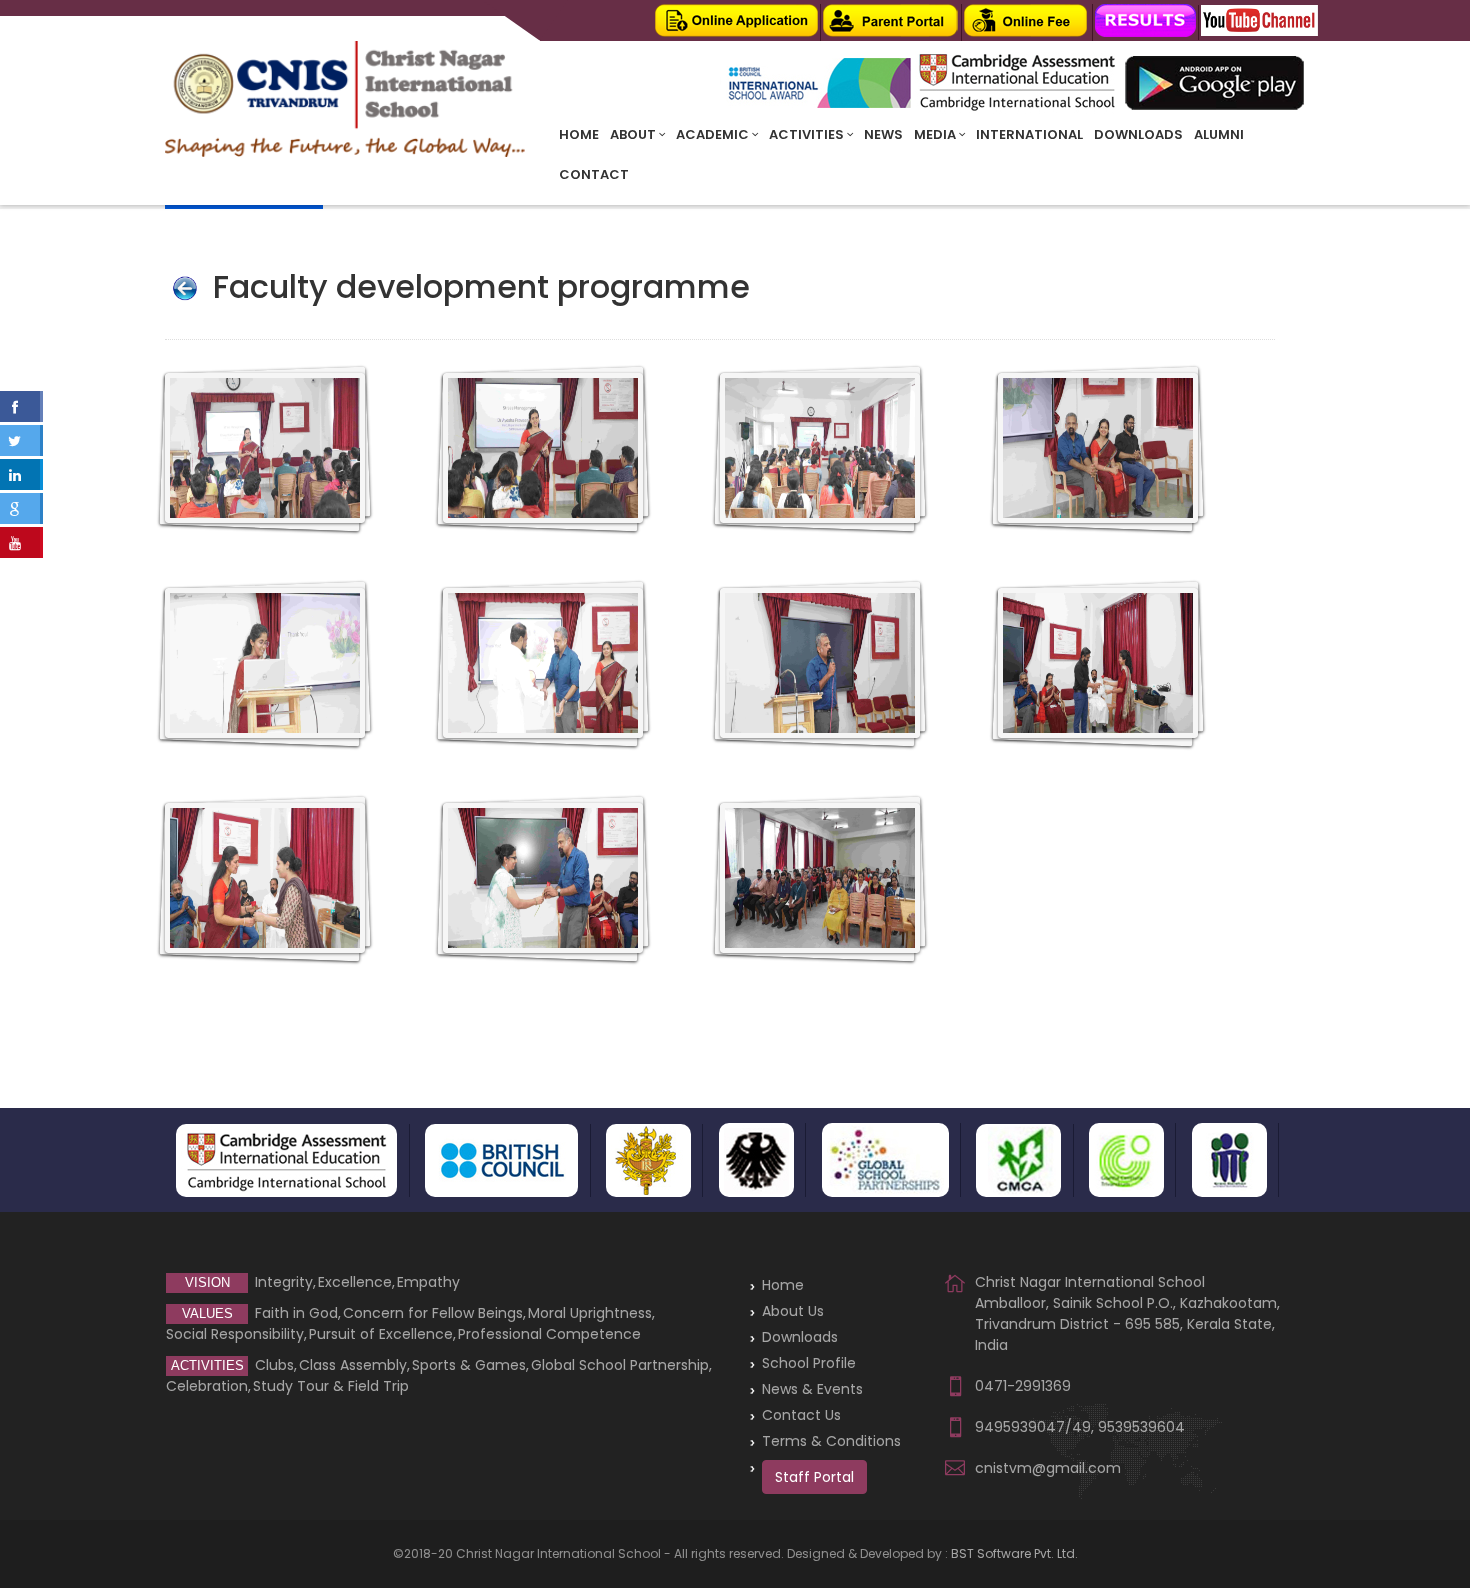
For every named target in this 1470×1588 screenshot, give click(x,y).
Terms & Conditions (831, 1441)
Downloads (1138, 134)
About (634, 134)
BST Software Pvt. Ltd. (1014, 1553)
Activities (808, 134)
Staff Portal (814, 1477)
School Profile (809, 1363)
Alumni (1219, 134)
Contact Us (801, 1415)
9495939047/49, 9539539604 (1080, 1427)
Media (936, 134)
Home (579, 134)
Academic (714, 134)
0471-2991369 (1023, 1386)
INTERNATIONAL (1029, 134)
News (883, 134)
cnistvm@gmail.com (1048, 1468)
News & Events (812, 1389)
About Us (793, 1311)
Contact (594, 174)
